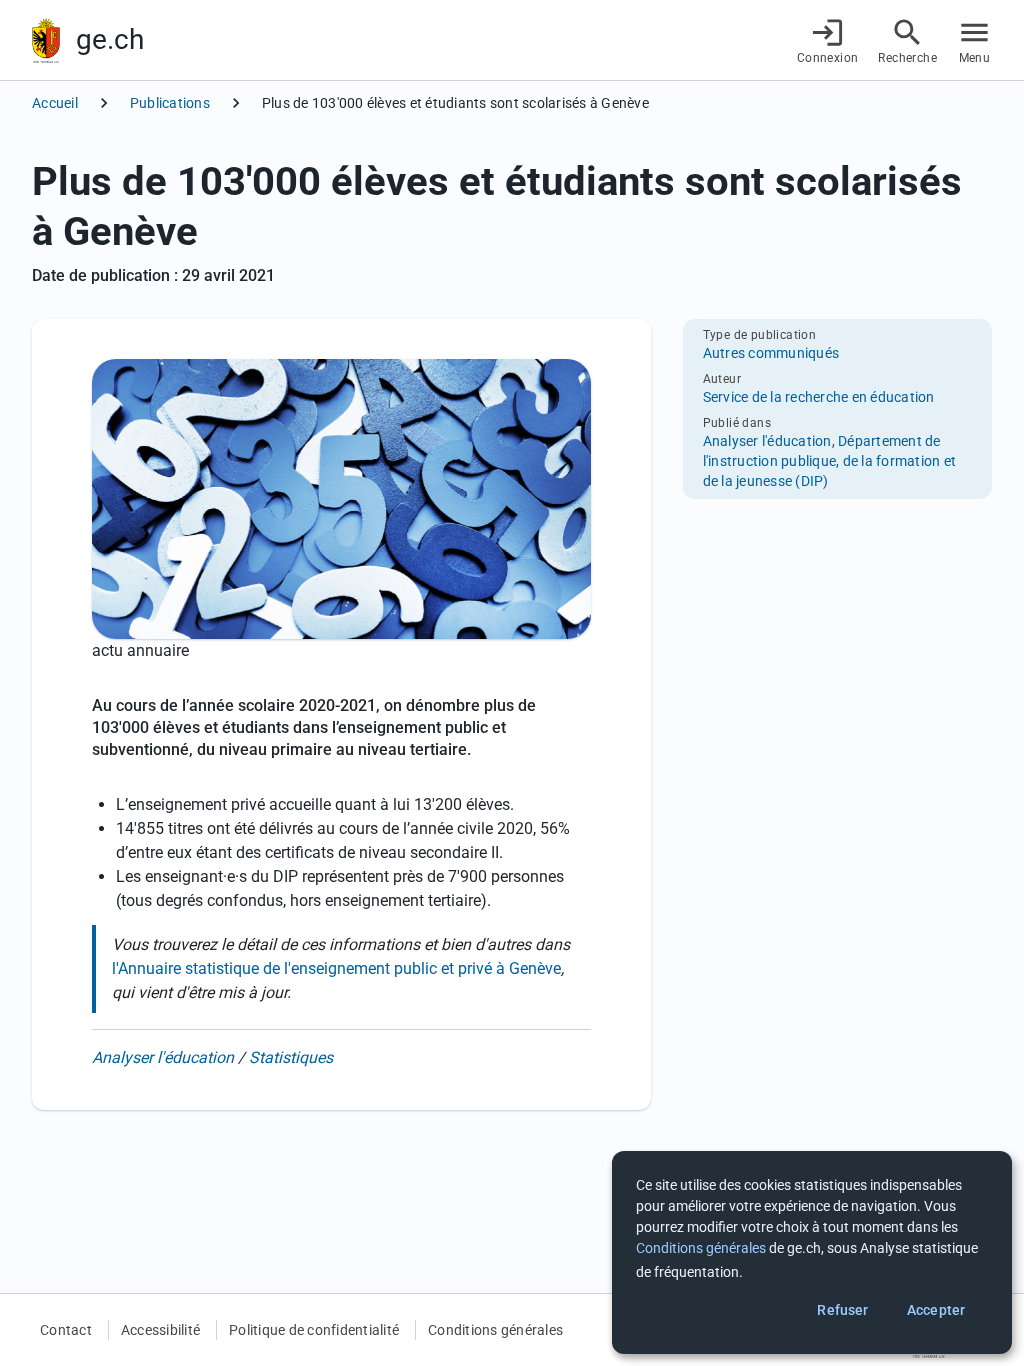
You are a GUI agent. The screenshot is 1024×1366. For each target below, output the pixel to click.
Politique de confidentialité (314, 1330)
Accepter (936, 1310)
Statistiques (291, 1057)
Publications (170, 103)
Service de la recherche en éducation (819, 397)
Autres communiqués (771, 353)
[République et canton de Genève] (46, 40)
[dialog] (812, 1252)
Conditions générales (495, 1330)
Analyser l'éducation (163, 1057)
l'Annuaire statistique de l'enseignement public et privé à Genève (336, 968)
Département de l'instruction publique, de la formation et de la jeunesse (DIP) (830, 461)
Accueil (55, 103)
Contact (66, 1330)
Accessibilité (160, 1330)
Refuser (842, 1310)
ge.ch (110, 39)
